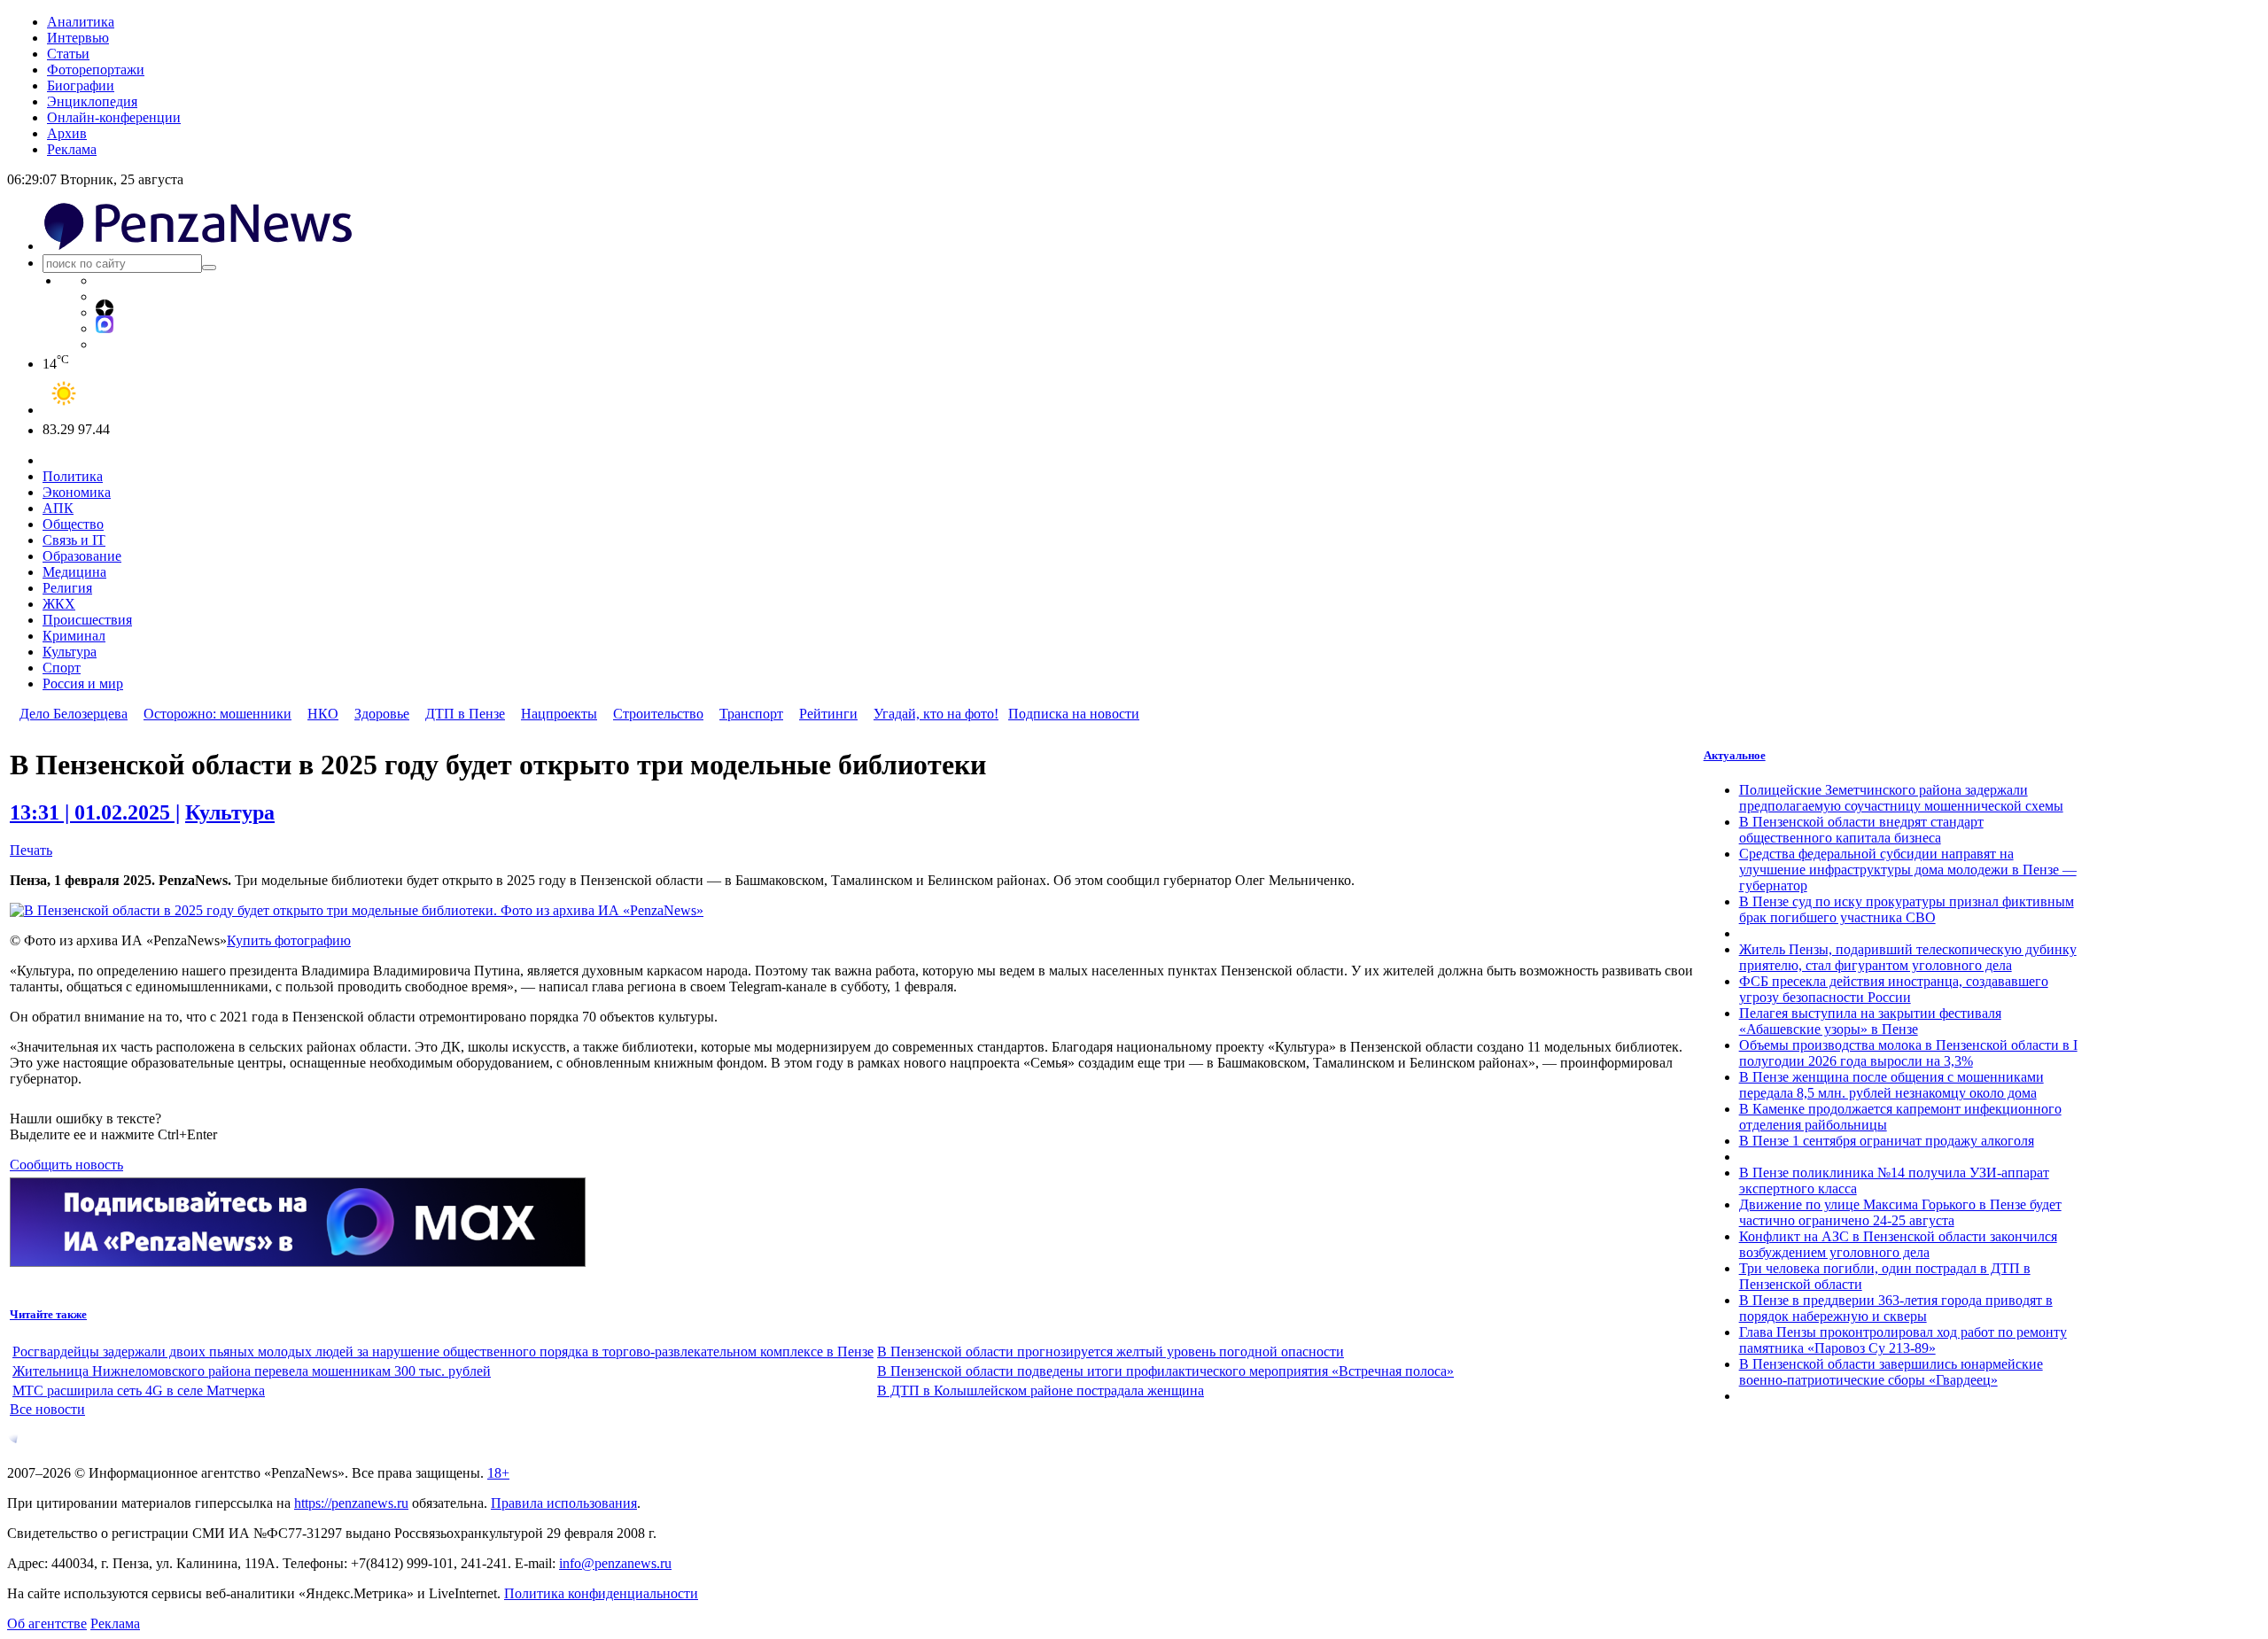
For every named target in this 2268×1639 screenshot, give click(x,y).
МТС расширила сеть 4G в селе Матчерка (139, 1390)
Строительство (658, 714)
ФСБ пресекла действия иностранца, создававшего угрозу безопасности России (1894, 989)
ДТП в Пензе (465, 714)
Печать (31, 850)
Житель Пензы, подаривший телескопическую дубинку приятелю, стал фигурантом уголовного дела (1908, 957)
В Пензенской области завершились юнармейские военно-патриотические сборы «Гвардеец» (1891, 1372)
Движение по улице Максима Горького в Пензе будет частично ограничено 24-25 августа (1900, 1212)
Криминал (74, 636)
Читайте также (48, 1314)
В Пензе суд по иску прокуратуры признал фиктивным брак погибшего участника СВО (1907, 909)
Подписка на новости (1074, 714)
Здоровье (382, 714)
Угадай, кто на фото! (936, 714)
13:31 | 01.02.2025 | (95, 812)
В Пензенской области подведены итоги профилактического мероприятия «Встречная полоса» (1165, 1371)
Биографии (81, 85)
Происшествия (87, 620)
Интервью (78, 38)
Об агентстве (47, 1623)
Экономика (77, 492)
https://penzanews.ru (351, 1503)
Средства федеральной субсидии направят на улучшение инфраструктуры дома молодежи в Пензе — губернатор (1908, 870)
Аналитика (81, 22)
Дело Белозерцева (74, 714)
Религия (67, 588)
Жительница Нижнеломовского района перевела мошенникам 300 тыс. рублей (252, 1371)
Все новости (47, 1409)
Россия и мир (83, 684)
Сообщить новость (66, 1165)
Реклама (72, 149)
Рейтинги (828, 714)
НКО (323, 714)
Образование (82, 556)
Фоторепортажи (96, 70)
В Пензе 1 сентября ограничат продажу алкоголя (1887, 1141)
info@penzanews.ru (615, 1563)
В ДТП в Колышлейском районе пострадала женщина (1041, 1390)
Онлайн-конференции (114, 117)
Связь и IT (74, 540)
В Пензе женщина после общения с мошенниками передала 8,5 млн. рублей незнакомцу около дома (1891, 1085)
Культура (70, 652)
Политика (73, 476)
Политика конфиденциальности (601, 1593)
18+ (498, 1473)
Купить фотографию (289, 940)
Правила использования (564, 1503)
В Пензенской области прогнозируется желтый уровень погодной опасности (1111, 1352)
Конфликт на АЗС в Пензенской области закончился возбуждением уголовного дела (1898, 1244)
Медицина (74, 572)
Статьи (68, 54)
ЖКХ (59, 604)
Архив (67, 133)
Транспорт (751, 714)
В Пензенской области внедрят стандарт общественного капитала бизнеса (1861, 830)
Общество (73, 524)
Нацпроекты (559, 714)
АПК (58, 508)
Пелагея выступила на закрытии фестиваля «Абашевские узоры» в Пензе (1870, 1021)
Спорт (62, 668)
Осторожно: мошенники (217, 714)
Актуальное (1735, 755)
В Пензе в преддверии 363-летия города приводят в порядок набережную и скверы (1896, 1308)
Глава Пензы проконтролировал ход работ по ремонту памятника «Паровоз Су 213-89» (1903, 1340)
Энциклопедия (92, 101)
